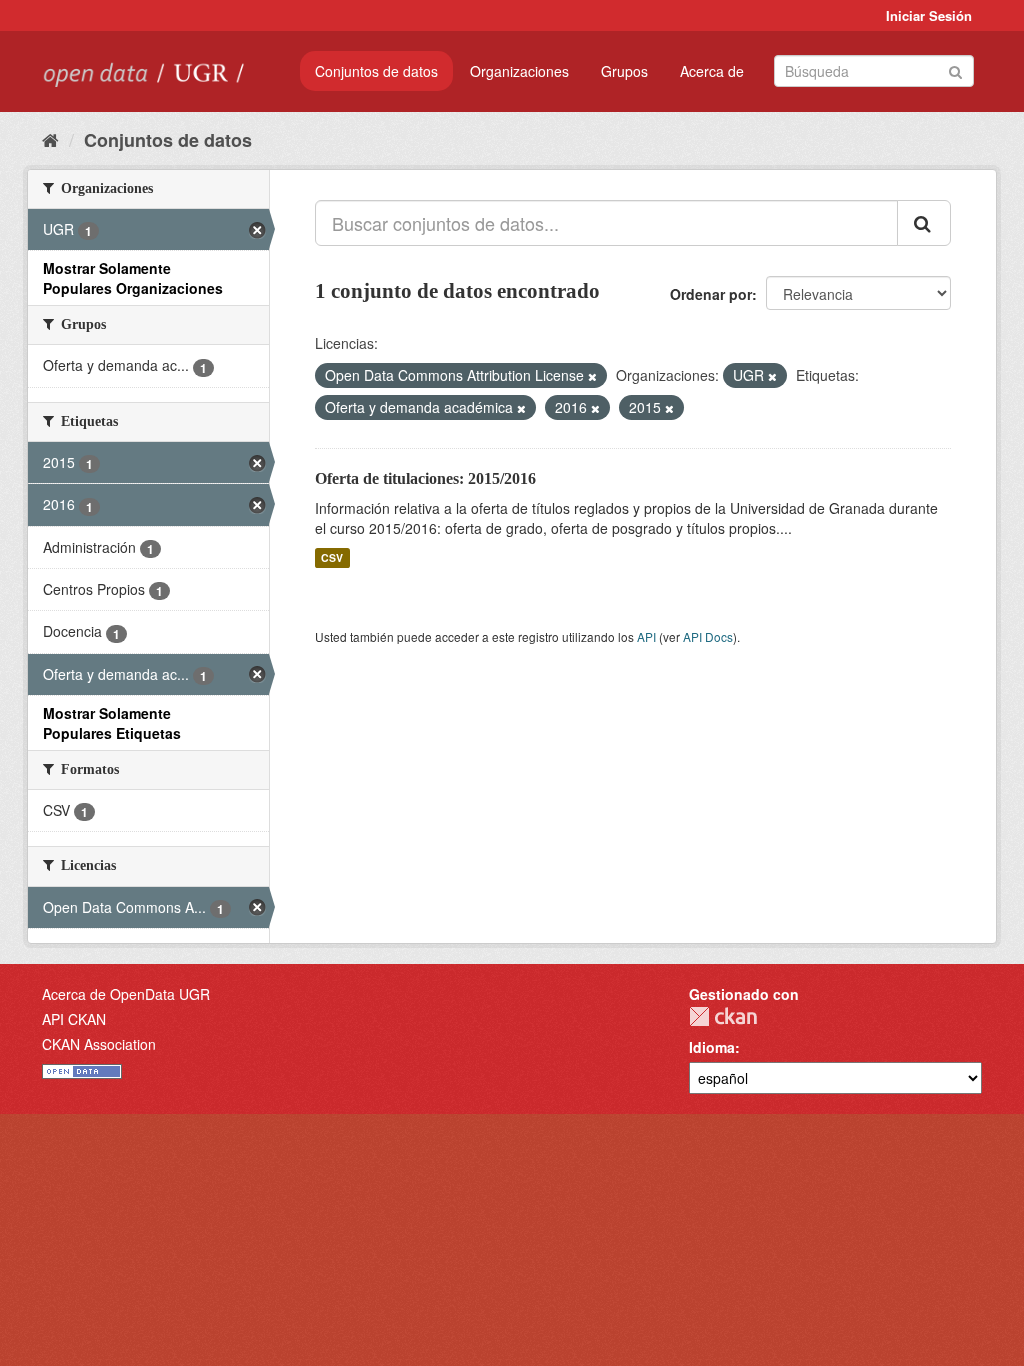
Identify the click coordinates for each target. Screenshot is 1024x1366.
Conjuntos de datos (376, 71)
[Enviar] (955, 69)
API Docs (708, 636)
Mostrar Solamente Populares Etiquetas (112, 723)
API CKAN (74, 1019)
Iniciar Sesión (929, 15)
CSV (332, 557)
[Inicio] (50, 139)
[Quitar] (592, 376)
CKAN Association (99, 1044)
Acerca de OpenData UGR (126, 994)
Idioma (712, 1047)
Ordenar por (711, 294)
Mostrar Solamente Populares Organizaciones (133, 278)
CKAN (723, 1016)
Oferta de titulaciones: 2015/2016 (425, 478)
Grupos (624, 71)
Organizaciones (519, 71)
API (646, 636)
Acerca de (712, 71)
